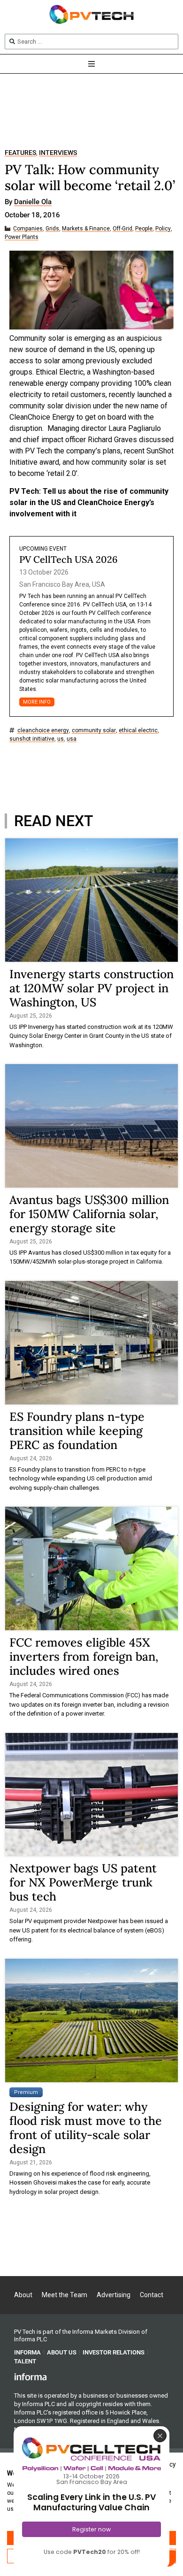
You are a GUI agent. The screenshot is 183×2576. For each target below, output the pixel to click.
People (144, 229)
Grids (52, 229)
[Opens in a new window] (30, 2377)
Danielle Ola (33, 202)
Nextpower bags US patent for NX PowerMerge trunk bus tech (83, 1882)
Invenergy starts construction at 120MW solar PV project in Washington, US (91, 988)
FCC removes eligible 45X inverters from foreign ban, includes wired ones (84, 1656)
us (61, 739)
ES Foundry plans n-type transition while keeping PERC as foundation (77, 1431)
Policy (163, 229)
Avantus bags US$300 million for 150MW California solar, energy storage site (89, 1214)
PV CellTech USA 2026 (69, 559)
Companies (28, 229)
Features (20, 153)
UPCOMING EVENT (43, 549)
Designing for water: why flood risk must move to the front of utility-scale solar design (86, 2128)
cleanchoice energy (43, 731)
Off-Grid (122, 229)
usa (72, 739)
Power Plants (22, 237)
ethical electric (138, 731)
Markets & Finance (86, 229)
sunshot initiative (32, 739)
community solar (94, 731)
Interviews (58, 153)
